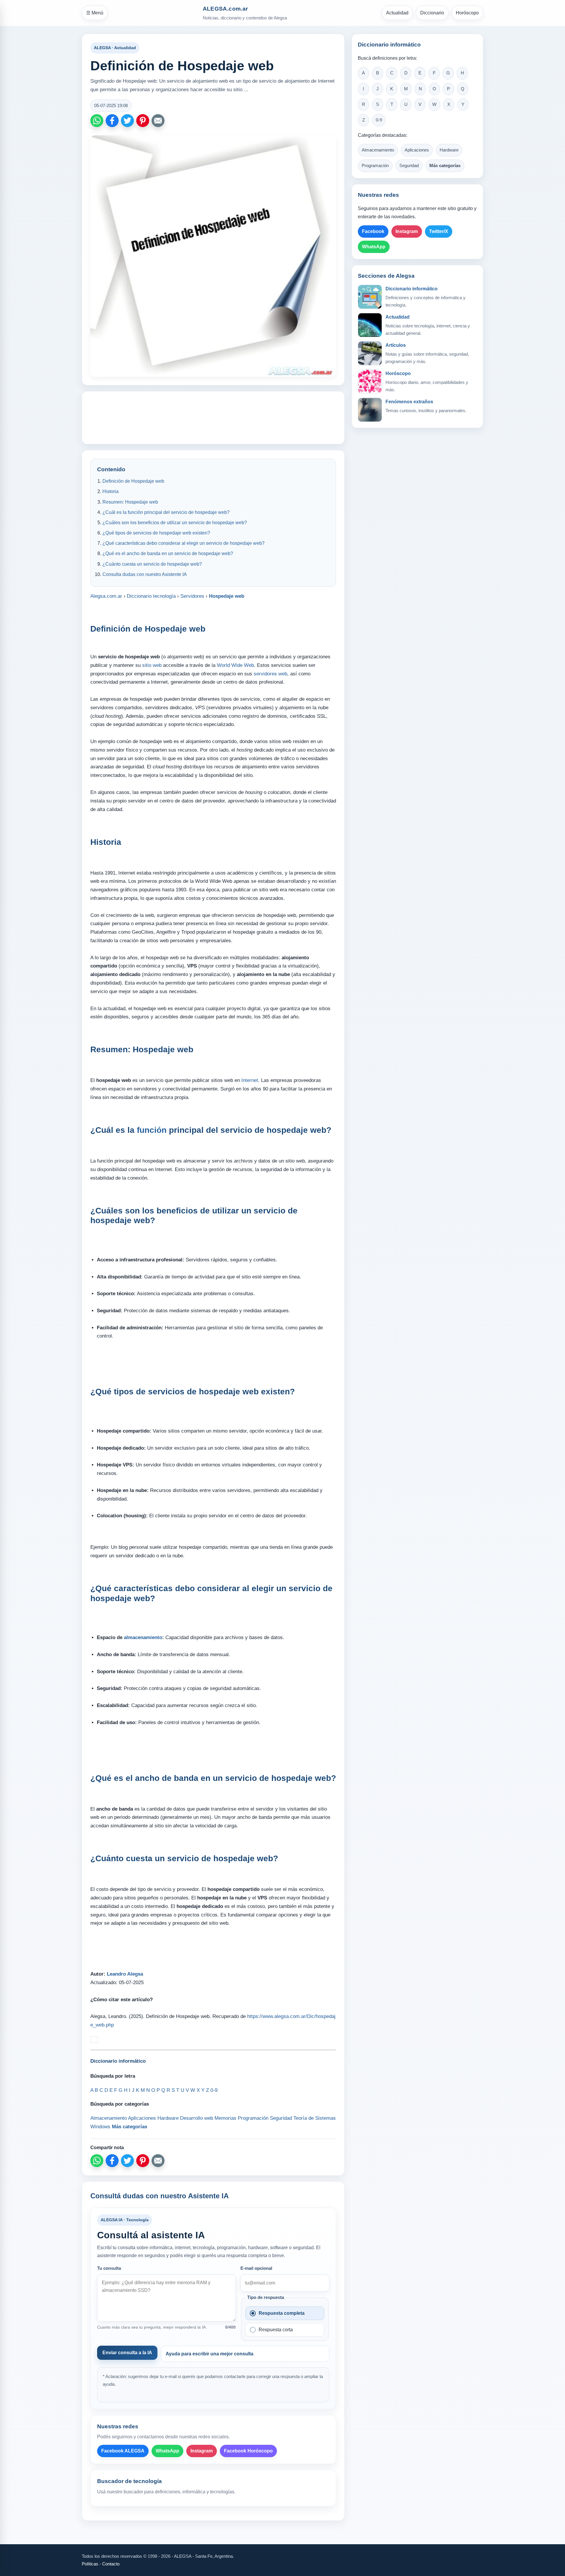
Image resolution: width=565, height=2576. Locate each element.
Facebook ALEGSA (123, 2451)
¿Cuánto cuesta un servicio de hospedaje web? (152, 564)
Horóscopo (467, 13)
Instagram (202, 2451)
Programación (375, 166)
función (152, 1130)
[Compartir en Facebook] (112, 121)
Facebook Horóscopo (248, 2451)
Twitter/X (439, 231)
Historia (110, 491)
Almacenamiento (378, 150)
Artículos (396, 345)
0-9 (379, 120)
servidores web (270, 674)
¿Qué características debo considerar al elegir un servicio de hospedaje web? (183, 543)
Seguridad (409, 166)
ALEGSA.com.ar (225, 9)
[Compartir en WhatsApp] (97, 121)
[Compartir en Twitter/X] (127, 121)
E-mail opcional (256, 2268)
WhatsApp (167, 2451)
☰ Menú (95, 13)
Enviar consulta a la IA (127, 2353)
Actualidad (397, 13)
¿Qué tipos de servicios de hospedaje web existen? (156, 533)
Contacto (111, 2564)
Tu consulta (109, 2268)
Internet (250, 1080)
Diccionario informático (412, 289)
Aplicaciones (417, 150)
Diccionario (432, 13)
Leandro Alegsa (125, 1974)
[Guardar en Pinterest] (143, 121)
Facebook (373, 231)
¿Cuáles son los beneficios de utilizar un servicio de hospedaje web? (175, 523)
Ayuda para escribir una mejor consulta (210, 2354)
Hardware (449, 150)
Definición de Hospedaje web (133, 481)
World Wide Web (235, 665)
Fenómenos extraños (409, 402)
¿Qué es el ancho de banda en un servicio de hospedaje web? (168, 553)
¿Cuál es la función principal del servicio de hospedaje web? (166, 512)
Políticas (90, 2564)
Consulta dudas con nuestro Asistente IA (145, 574)
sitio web (152, 665)
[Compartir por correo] (158, 121)
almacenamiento (143, 1637)
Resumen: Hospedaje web (130, 502)
